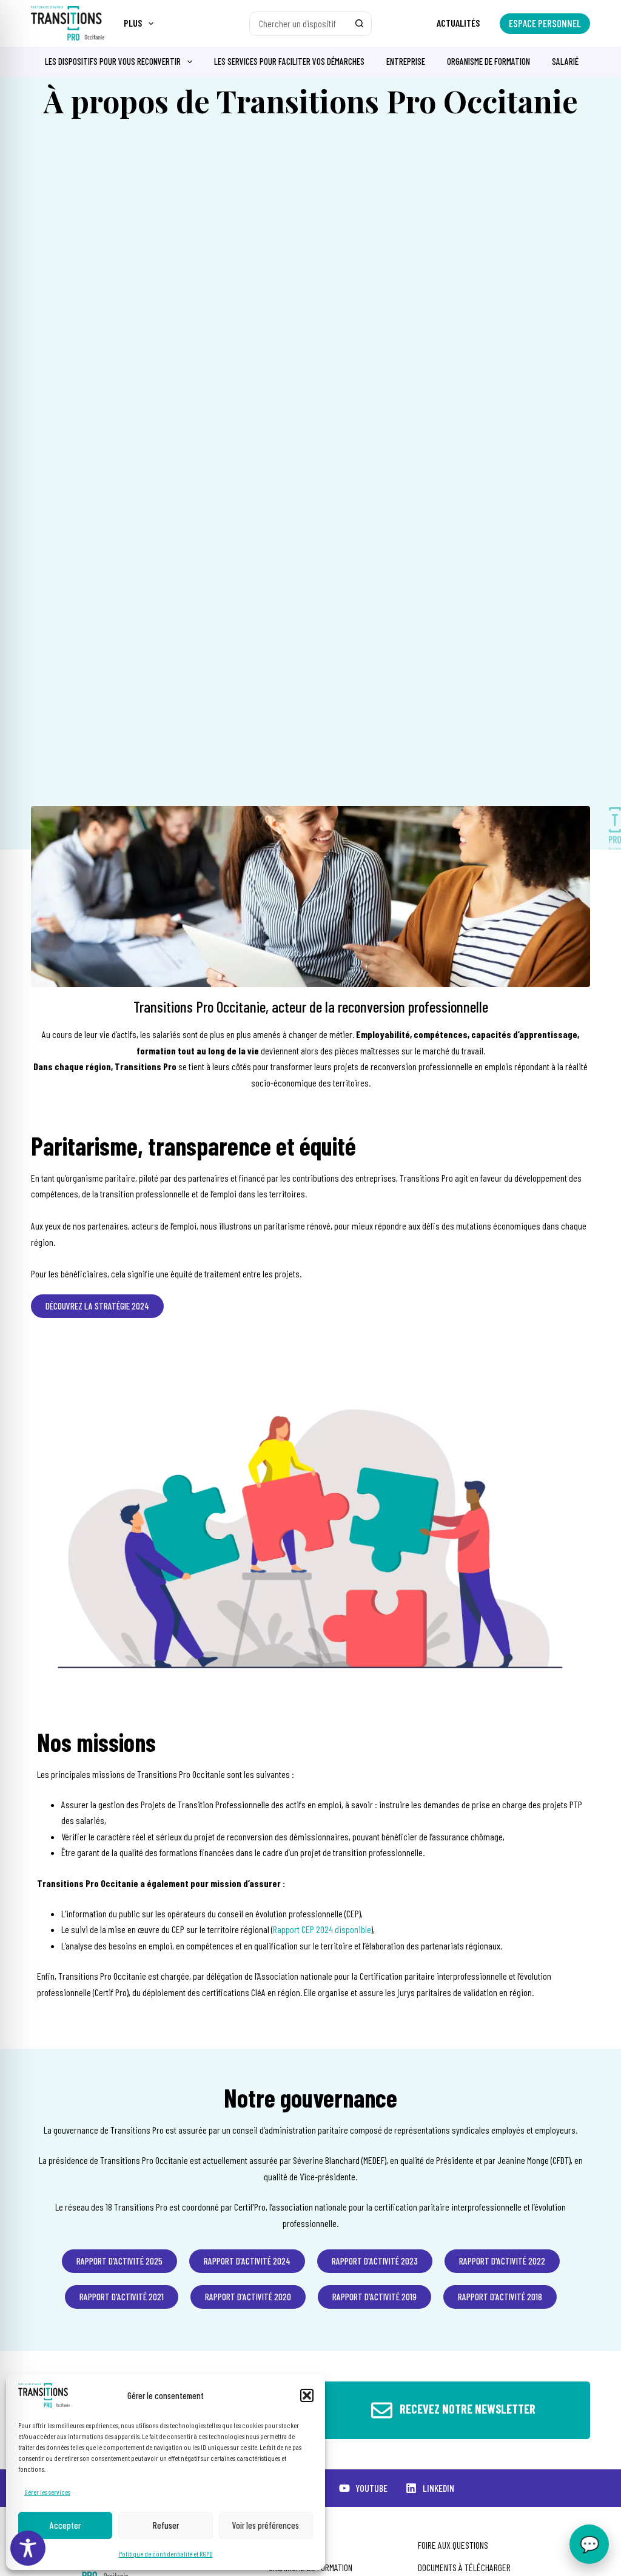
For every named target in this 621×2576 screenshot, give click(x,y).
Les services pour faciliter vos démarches (289, 61)
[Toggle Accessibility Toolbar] (28, 2548)
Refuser (166, 2525)
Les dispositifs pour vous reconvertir (113, 61)
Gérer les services (47, 2492)
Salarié (565, 61)
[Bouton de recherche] (360, 24)
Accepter (65, 2525)
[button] (307, 2395)
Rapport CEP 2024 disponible (322, 1929)
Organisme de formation (488, 61)
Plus (133, 23)
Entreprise (406, 61)
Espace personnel (545, 23)
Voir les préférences (266, 2525)
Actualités (458, 23)
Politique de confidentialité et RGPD (166, 2554)
